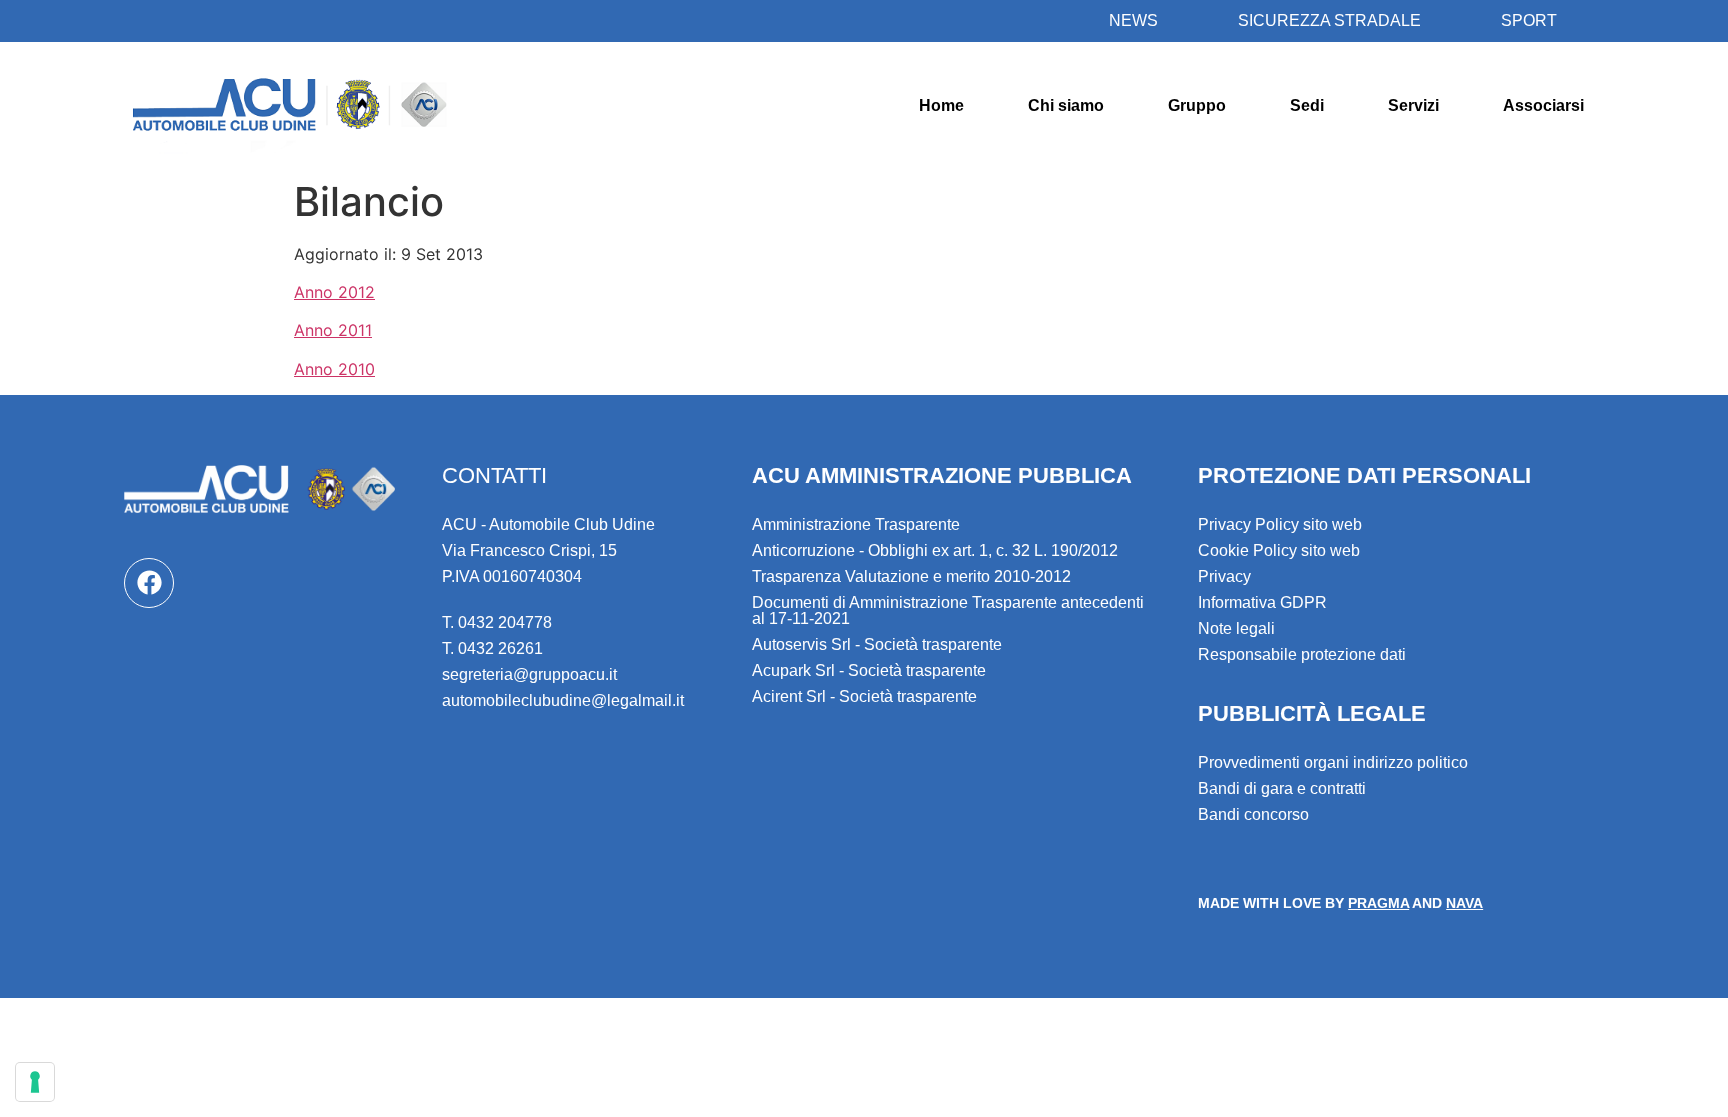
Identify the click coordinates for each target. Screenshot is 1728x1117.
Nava (1464, 903)
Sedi (1307, 105)
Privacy (1224, 576)
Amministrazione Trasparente (856, 524)
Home (941, 105)
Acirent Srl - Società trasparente (864, 696)
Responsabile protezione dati (1302, 654)
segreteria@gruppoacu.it (529, 674)
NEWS (1133, 20)
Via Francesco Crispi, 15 (529, 550)
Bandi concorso (1253, 814)
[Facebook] (149, 583)
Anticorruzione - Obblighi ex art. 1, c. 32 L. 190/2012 (935, 550)
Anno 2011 (333, 330)
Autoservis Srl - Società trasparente (877, 644)
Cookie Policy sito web (1279, 550)
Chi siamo (1066, 105)
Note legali (1236, 628)
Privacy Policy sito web (1280, 524)
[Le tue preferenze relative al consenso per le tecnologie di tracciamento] (35, 1082)
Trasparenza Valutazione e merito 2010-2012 (911, 576)
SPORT (1529, 20)
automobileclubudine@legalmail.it (563, 700)
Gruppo (1197, 105)
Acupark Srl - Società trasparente (869, 670)
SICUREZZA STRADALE (1329, 20)
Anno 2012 (334, 292)
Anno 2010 (334, 369)
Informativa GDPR (1262, 602)
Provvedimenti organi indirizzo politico (1333, 762)
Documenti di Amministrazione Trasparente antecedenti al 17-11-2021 (948, 610)
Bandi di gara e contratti (1282, 788)
